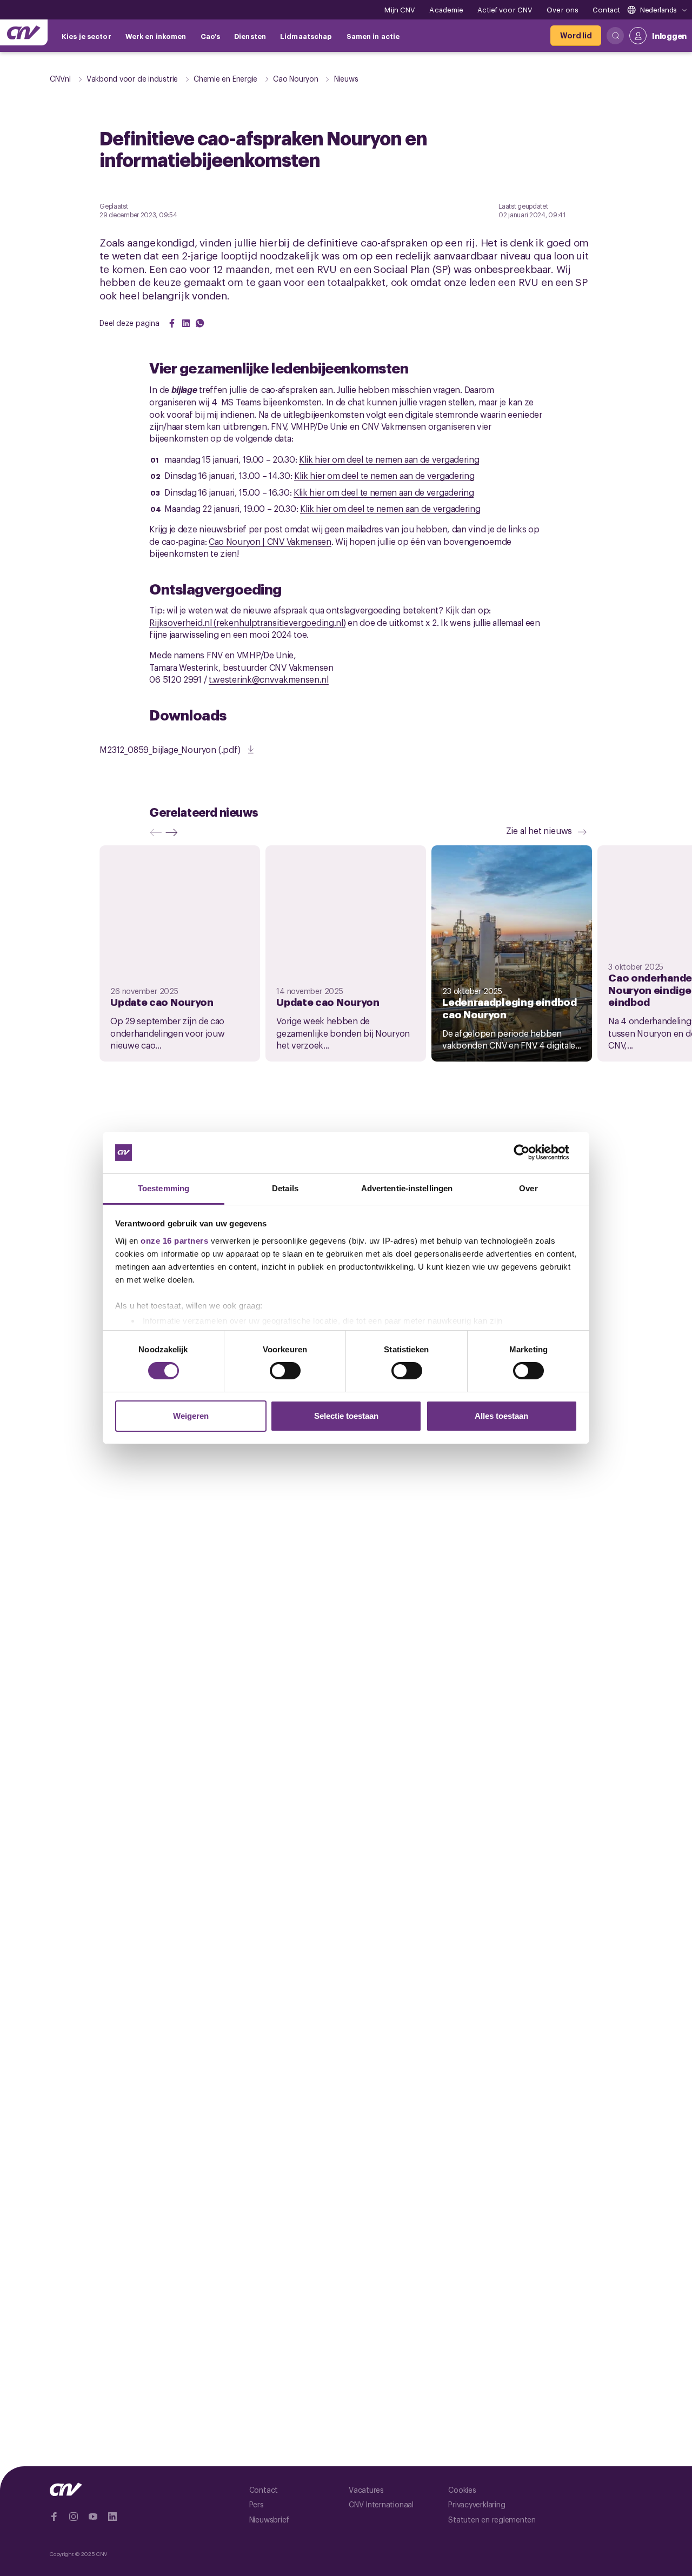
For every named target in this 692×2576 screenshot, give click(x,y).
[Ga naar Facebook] (54, 2517)
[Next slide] (174, 832)
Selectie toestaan (346, 1416)
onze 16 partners (174, 1241)
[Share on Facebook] (172, 323)
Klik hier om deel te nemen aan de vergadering (389, 459)
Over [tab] (528, 1188)
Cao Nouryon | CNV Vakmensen (270, 541)
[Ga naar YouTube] (93, 2517)
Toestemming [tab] (164, 1188)
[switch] (285, 1371)
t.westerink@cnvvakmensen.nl (269, 679)
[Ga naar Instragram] (74, 2517)
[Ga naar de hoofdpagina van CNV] (24, 32)
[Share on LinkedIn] (186, 323)
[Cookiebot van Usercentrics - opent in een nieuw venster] (530, 1152)
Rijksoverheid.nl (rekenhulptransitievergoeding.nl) (247, 622)
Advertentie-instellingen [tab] (407, 1188)
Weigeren (191, 1416)
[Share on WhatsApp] (200, 323)
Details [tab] (285, 1188)
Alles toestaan (501, 1416)
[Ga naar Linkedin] (112, 2517)
